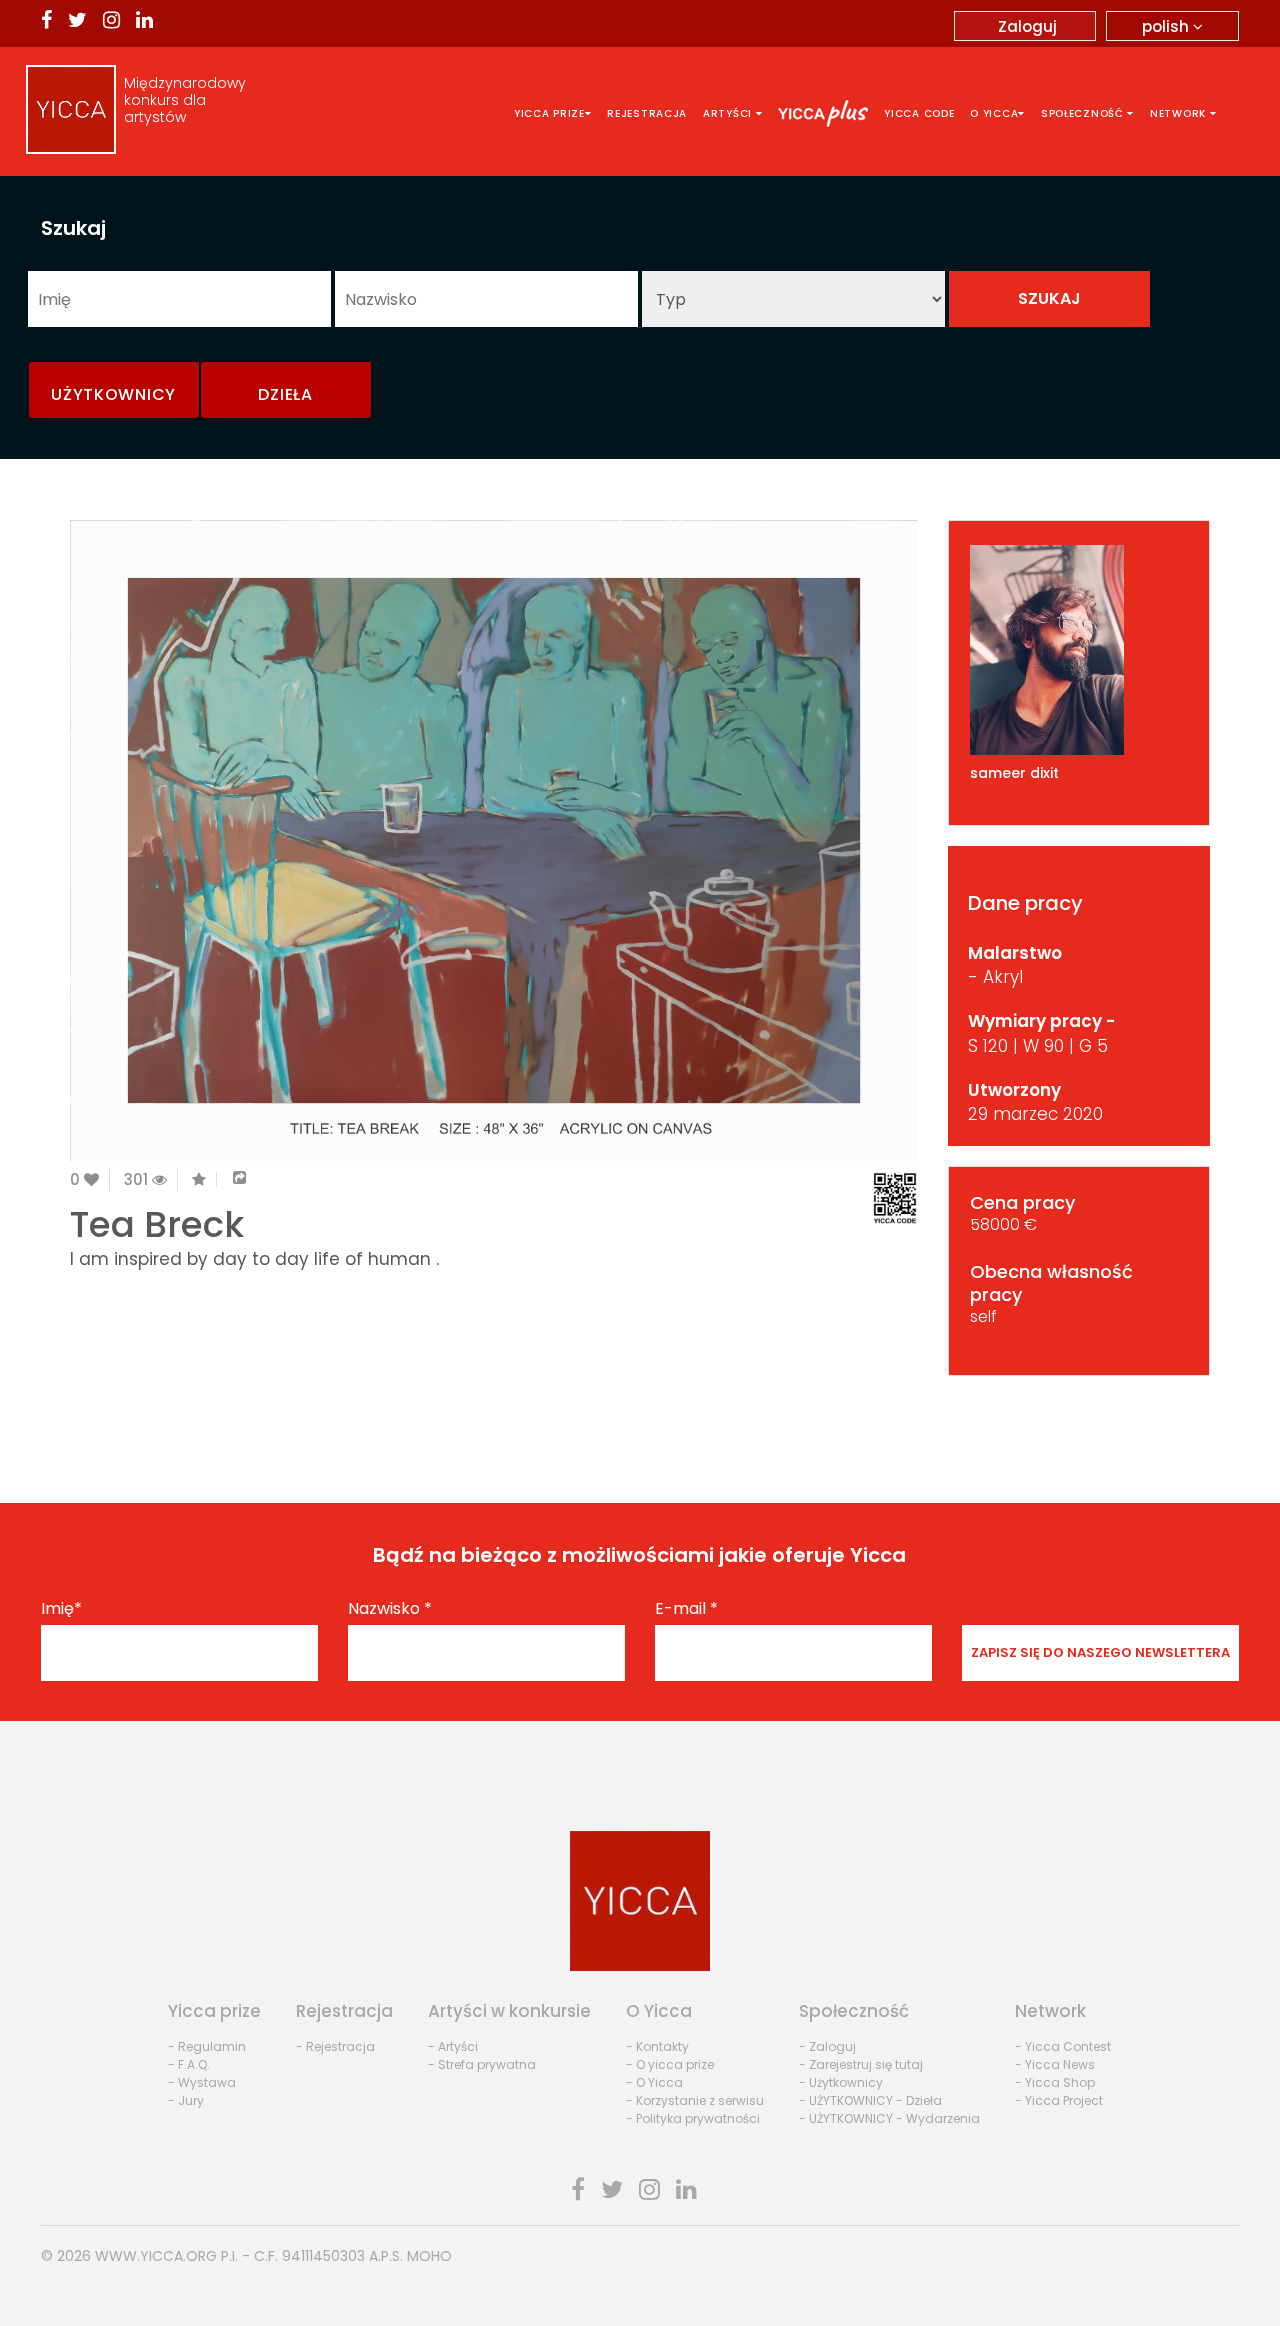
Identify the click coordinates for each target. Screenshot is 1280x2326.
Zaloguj (1027, 26)
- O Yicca (654, 2082)
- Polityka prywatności (693, 2118)
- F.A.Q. (189, 2064)
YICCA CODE (919, 113)
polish (1167, 26)
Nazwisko (390, 1609)
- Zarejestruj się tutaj (861, 2064)
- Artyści (453, 2046)
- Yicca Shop (1055, 2082)
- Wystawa (202, 2082)
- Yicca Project (1059, 2100)
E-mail (686, 1609)
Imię (61, 1609)
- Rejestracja (335, 2046)
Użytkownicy (113, 394)
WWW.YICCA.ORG (156, 2256)
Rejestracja (647, 113)
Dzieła (285, 394)
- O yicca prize (670, 2064)
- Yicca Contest (1063, 2046)
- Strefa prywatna (482, 2064)
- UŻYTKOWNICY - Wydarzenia (889, 2118)
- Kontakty (657, 2046)
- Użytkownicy (841, 2082)
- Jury (186, 2100)
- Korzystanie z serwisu (695, 2100)
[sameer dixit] (1079, 650)
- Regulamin (207, 2046)
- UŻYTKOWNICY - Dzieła (870, 2100)
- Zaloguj (827, 2046)
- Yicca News (1055, 2064)
